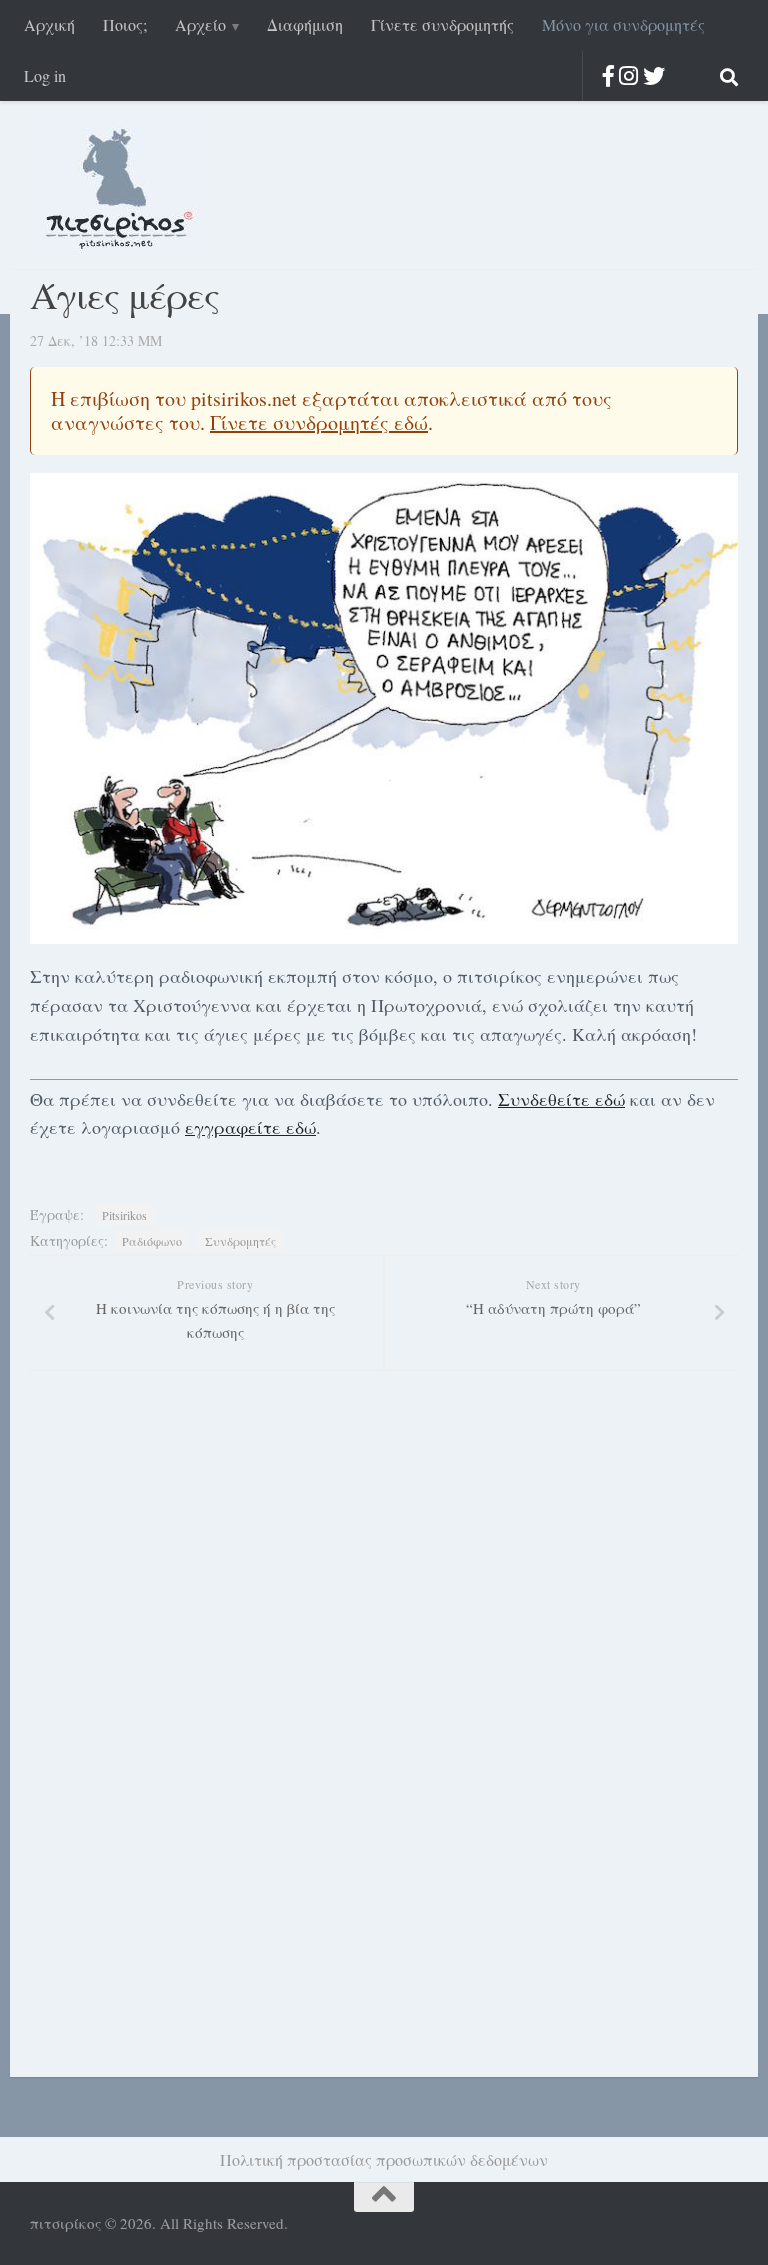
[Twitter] (654, 75)
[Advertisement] (160, 1751)
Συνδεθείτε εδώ (561, 1099)
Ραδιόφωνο (152, 1241)
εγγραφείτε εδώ (250, 1127)
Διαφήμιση (305, 24)
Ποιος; (125, 24)
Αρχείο (200, 24)
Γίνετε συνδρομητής (442, 24)
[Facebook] (608, 75)
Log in (45, 75)
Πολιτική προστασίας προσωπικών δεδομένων (384, 2159)
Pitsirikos (124, 1215)
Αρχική (49, 24)
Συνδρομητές (240, 1241)
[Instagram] (628, 75)
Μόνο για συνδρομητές (623, 24)
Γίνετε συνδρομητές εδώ (319, 422)
